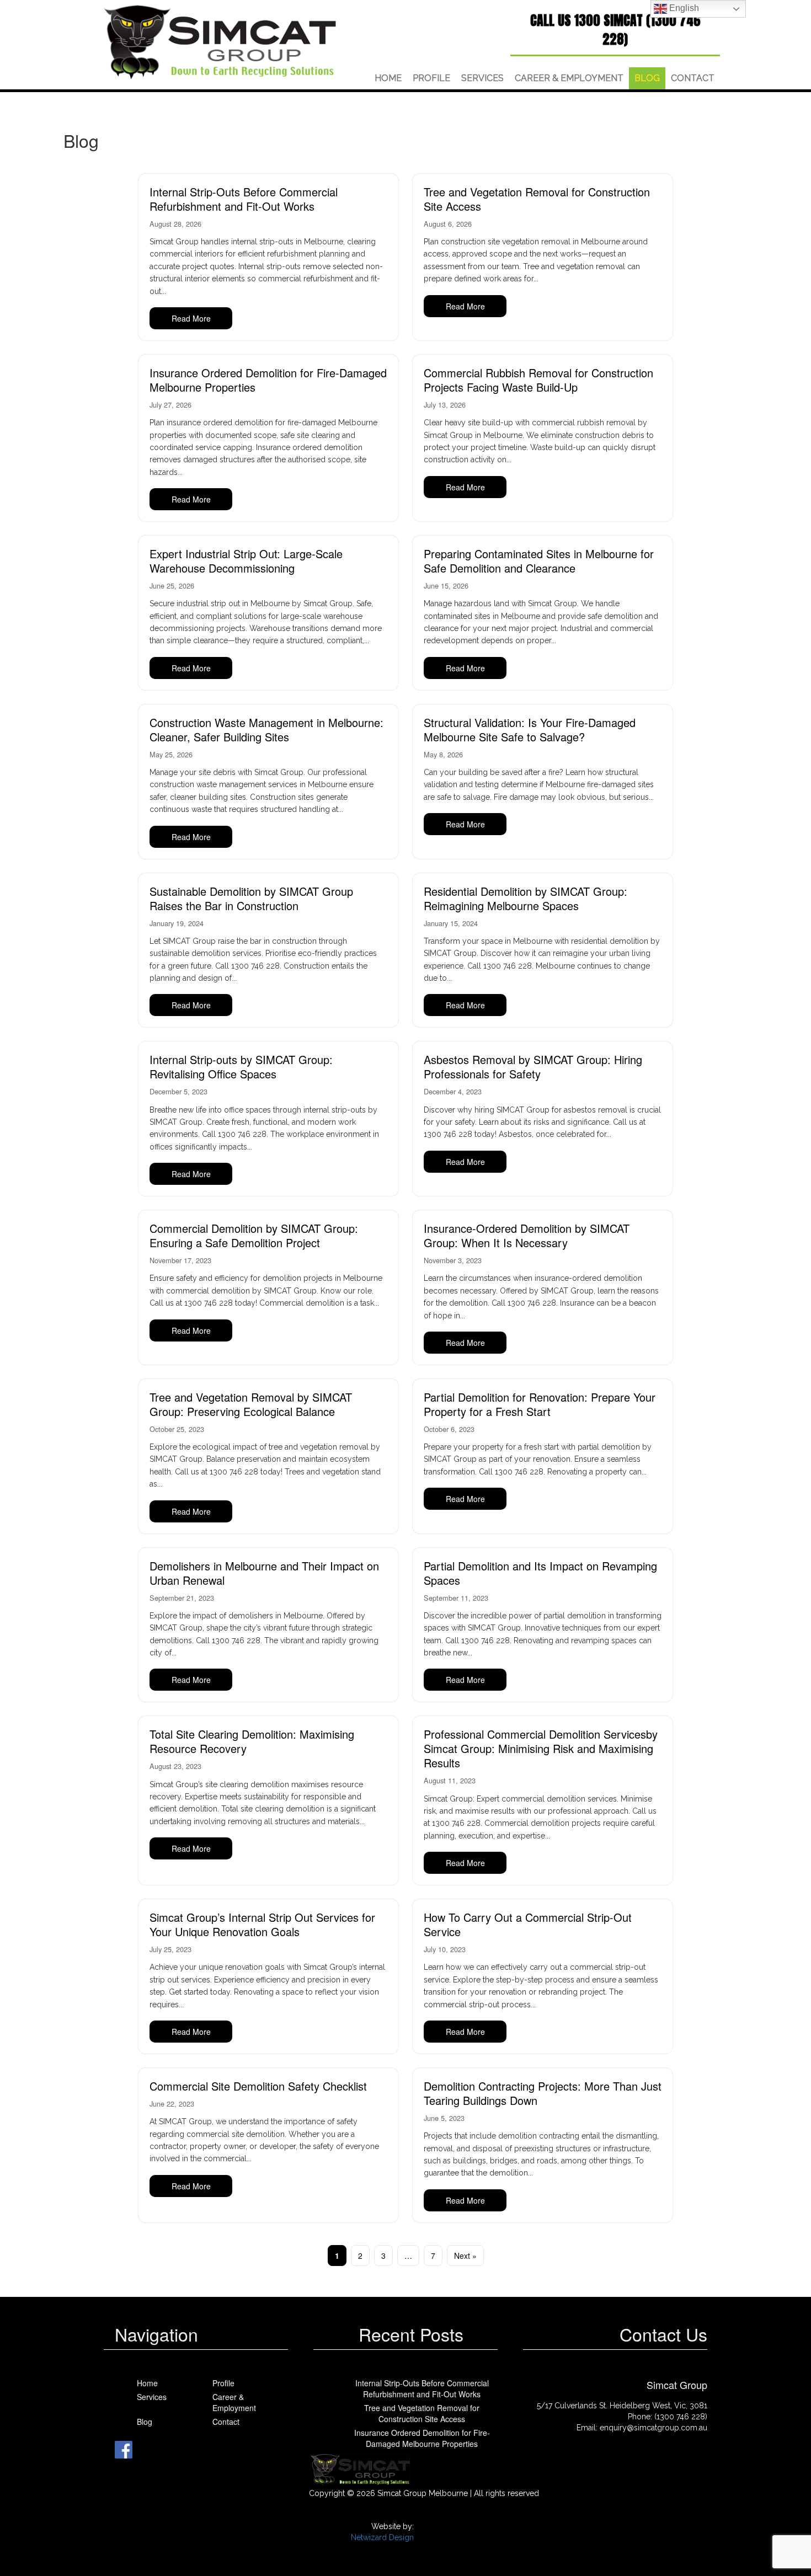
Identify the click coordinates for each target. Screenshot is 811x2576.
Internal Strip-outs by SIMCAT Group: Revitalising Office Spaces (241, 1067)
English (683, 8)
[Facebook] (124, 2449)
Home (388, 78)
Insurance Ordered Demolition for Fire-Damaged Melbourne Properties (268, 380)
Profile (431, 78)
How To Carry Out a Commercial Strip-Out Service (528, 1924)
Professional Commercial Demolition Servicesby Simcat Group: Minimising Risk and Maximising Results (541, 1748)
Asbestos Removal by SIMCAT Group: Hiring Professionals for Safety (533, 1067)
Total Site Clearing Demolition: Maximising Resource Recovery (252, 1741)
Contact (693, 78)
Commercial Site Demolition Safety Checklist (258, 2086)
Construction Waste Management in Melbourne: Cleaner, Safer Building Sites (266, 729)
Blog (647, 78)
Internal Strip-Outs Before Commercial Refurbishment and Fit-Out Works (244, 199)
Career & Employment (569, 78)
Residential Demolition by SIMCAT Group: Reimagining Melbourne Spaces (525, 898)
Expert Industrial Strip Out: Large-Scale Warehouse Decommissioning (246, 561)
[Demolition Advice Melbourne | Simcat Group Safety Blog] (222, 42)
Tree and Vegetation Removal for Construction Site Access (537, 199)
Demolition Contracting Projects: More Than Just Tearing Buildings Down (543, 2093)
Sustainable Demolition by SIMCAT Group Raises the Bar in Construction (251, 898)
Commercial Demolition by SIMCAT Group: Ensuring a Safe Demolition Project (254, 1235)
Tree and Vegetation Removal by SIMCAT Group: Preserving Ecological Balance (251, 1404)
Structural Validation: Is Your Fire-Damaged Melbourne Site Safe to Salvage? (530, 729)
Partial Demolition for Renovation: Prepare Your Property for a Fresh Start (540, 1404)
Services (482, 78)
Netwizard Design (382, 2537)
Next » (465, 2256)
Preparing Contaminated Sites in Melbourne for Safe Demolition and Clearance (539, 561)
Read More (191, 318)
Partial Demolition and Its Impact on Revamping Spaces (540, 1573)
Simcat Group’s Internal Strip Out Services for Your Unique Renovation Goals (262, 1924)
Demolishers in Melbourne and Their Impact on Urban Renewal (264, 1573)
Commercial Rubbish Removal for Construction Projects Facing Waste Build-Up (538, 380)
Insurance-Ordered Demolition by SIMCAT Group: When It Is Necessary (527, 1235)
